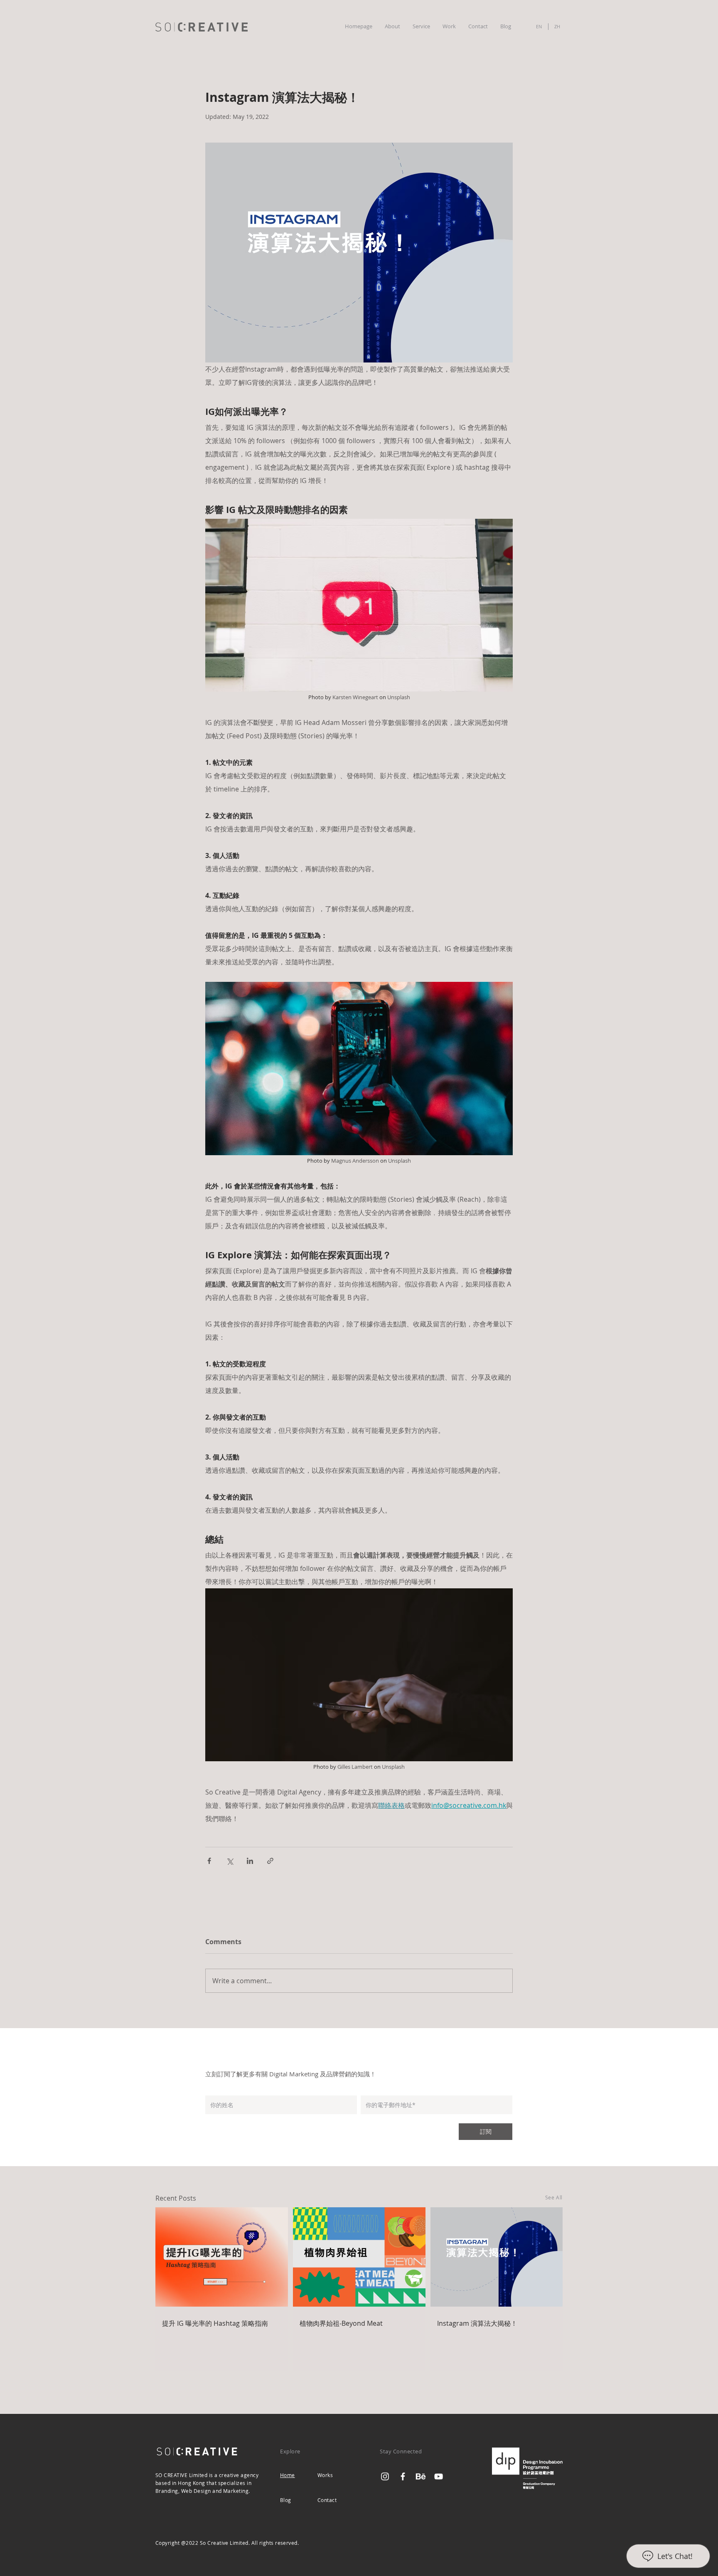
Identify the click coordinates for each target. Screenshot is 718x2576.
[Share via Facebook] (209, 1861)
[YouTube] (439, 2476)
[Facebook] (403, 2476)
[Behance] (421, 2476)
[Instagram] (385, 2476)
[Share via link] (270, 1861)
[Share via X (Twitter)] (230, 1861)
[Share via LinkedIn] (250, 1861)
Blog (286, 2500)
